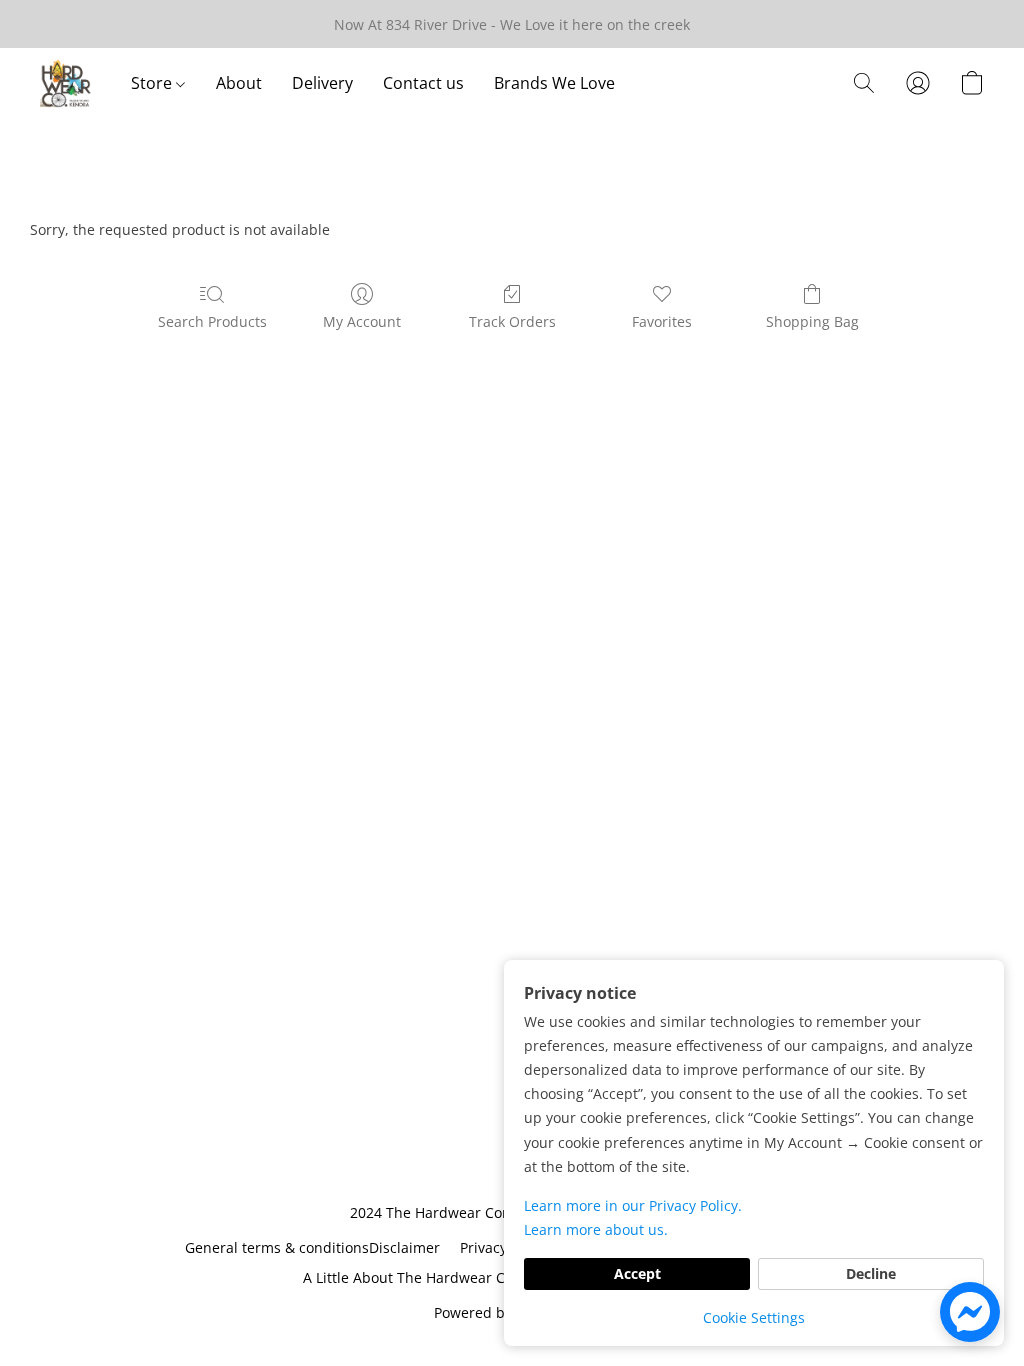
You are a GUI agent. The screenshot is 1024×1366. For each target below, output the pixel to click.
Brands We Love (554, 83)
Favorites (662, 321)
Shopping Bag (812, 321)
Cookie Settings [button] (754, 1317)
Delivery (322, 83)
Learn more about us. (596, 1229)
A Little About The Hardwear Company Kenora (457, 1277)
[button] (65, 83)
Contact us (423, 83)
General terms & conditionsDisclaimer (312, 1247)
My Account (362, 321)
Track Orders (512, 321)
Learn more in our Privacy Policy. (633, 1205)
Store (153, 83)
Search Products (212, 321)
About (239, 83)
